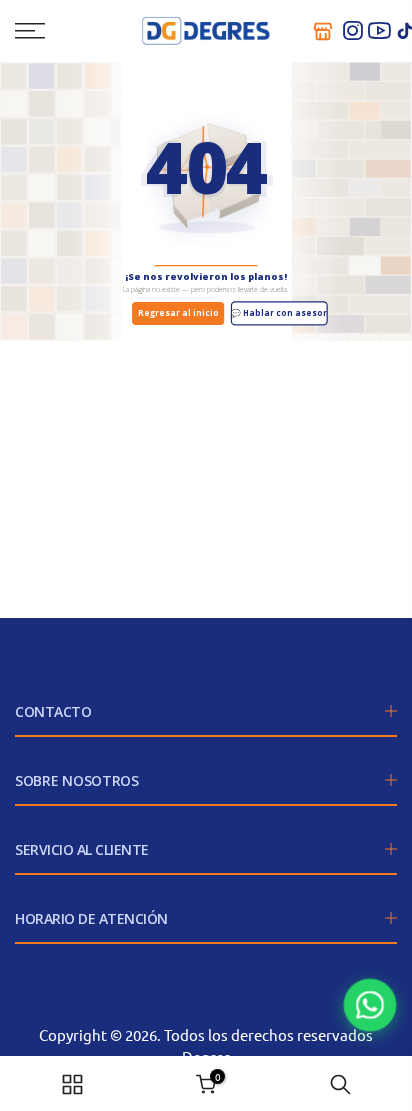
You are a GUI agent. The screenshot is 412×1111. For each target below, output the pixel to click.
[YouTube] (379, 31)
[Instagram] (353, 31)
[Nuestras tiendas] (323, 31)
